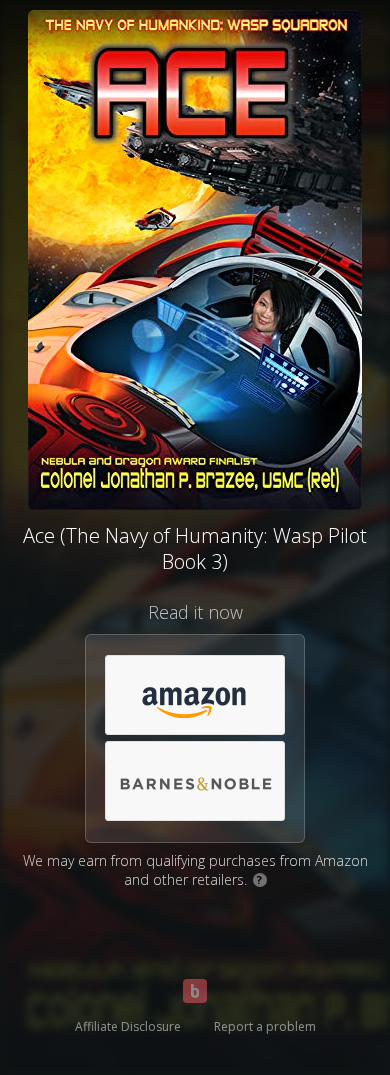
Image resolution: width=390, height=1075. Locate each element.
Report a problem (265, 1026)
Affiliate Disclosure (128, 1026)
